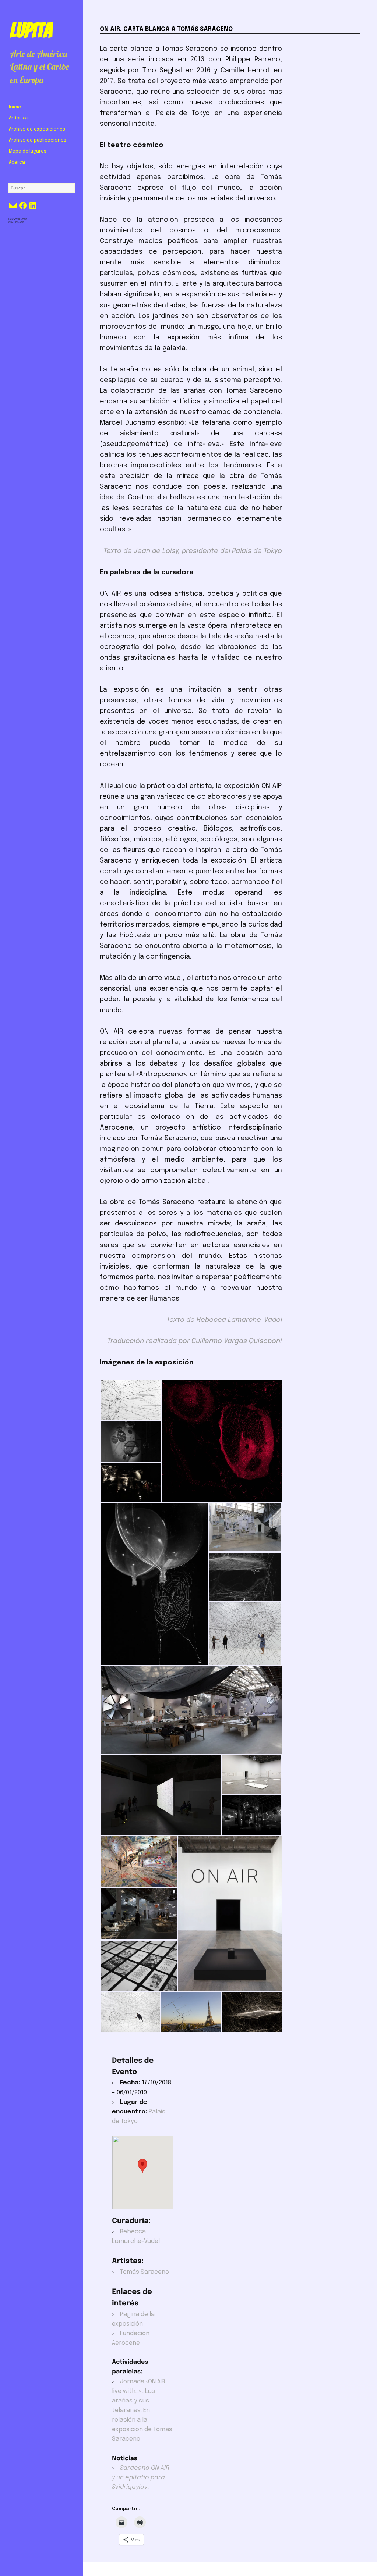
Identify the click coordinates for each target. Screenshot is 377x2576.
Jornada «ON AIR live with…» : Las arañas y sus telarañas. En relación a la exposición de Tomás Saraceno (142, 2411)
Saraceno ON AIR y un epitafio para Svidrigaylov (140, 2478)
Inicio (15, 107)
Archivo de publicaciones (38, 140)
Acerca (17, 163)
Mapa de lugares (28, 151)
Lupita (31, 30)
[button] (131, 1400)
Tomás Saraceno (145, 2272)
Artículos (19, 118)
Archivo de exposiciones (37, 129)
